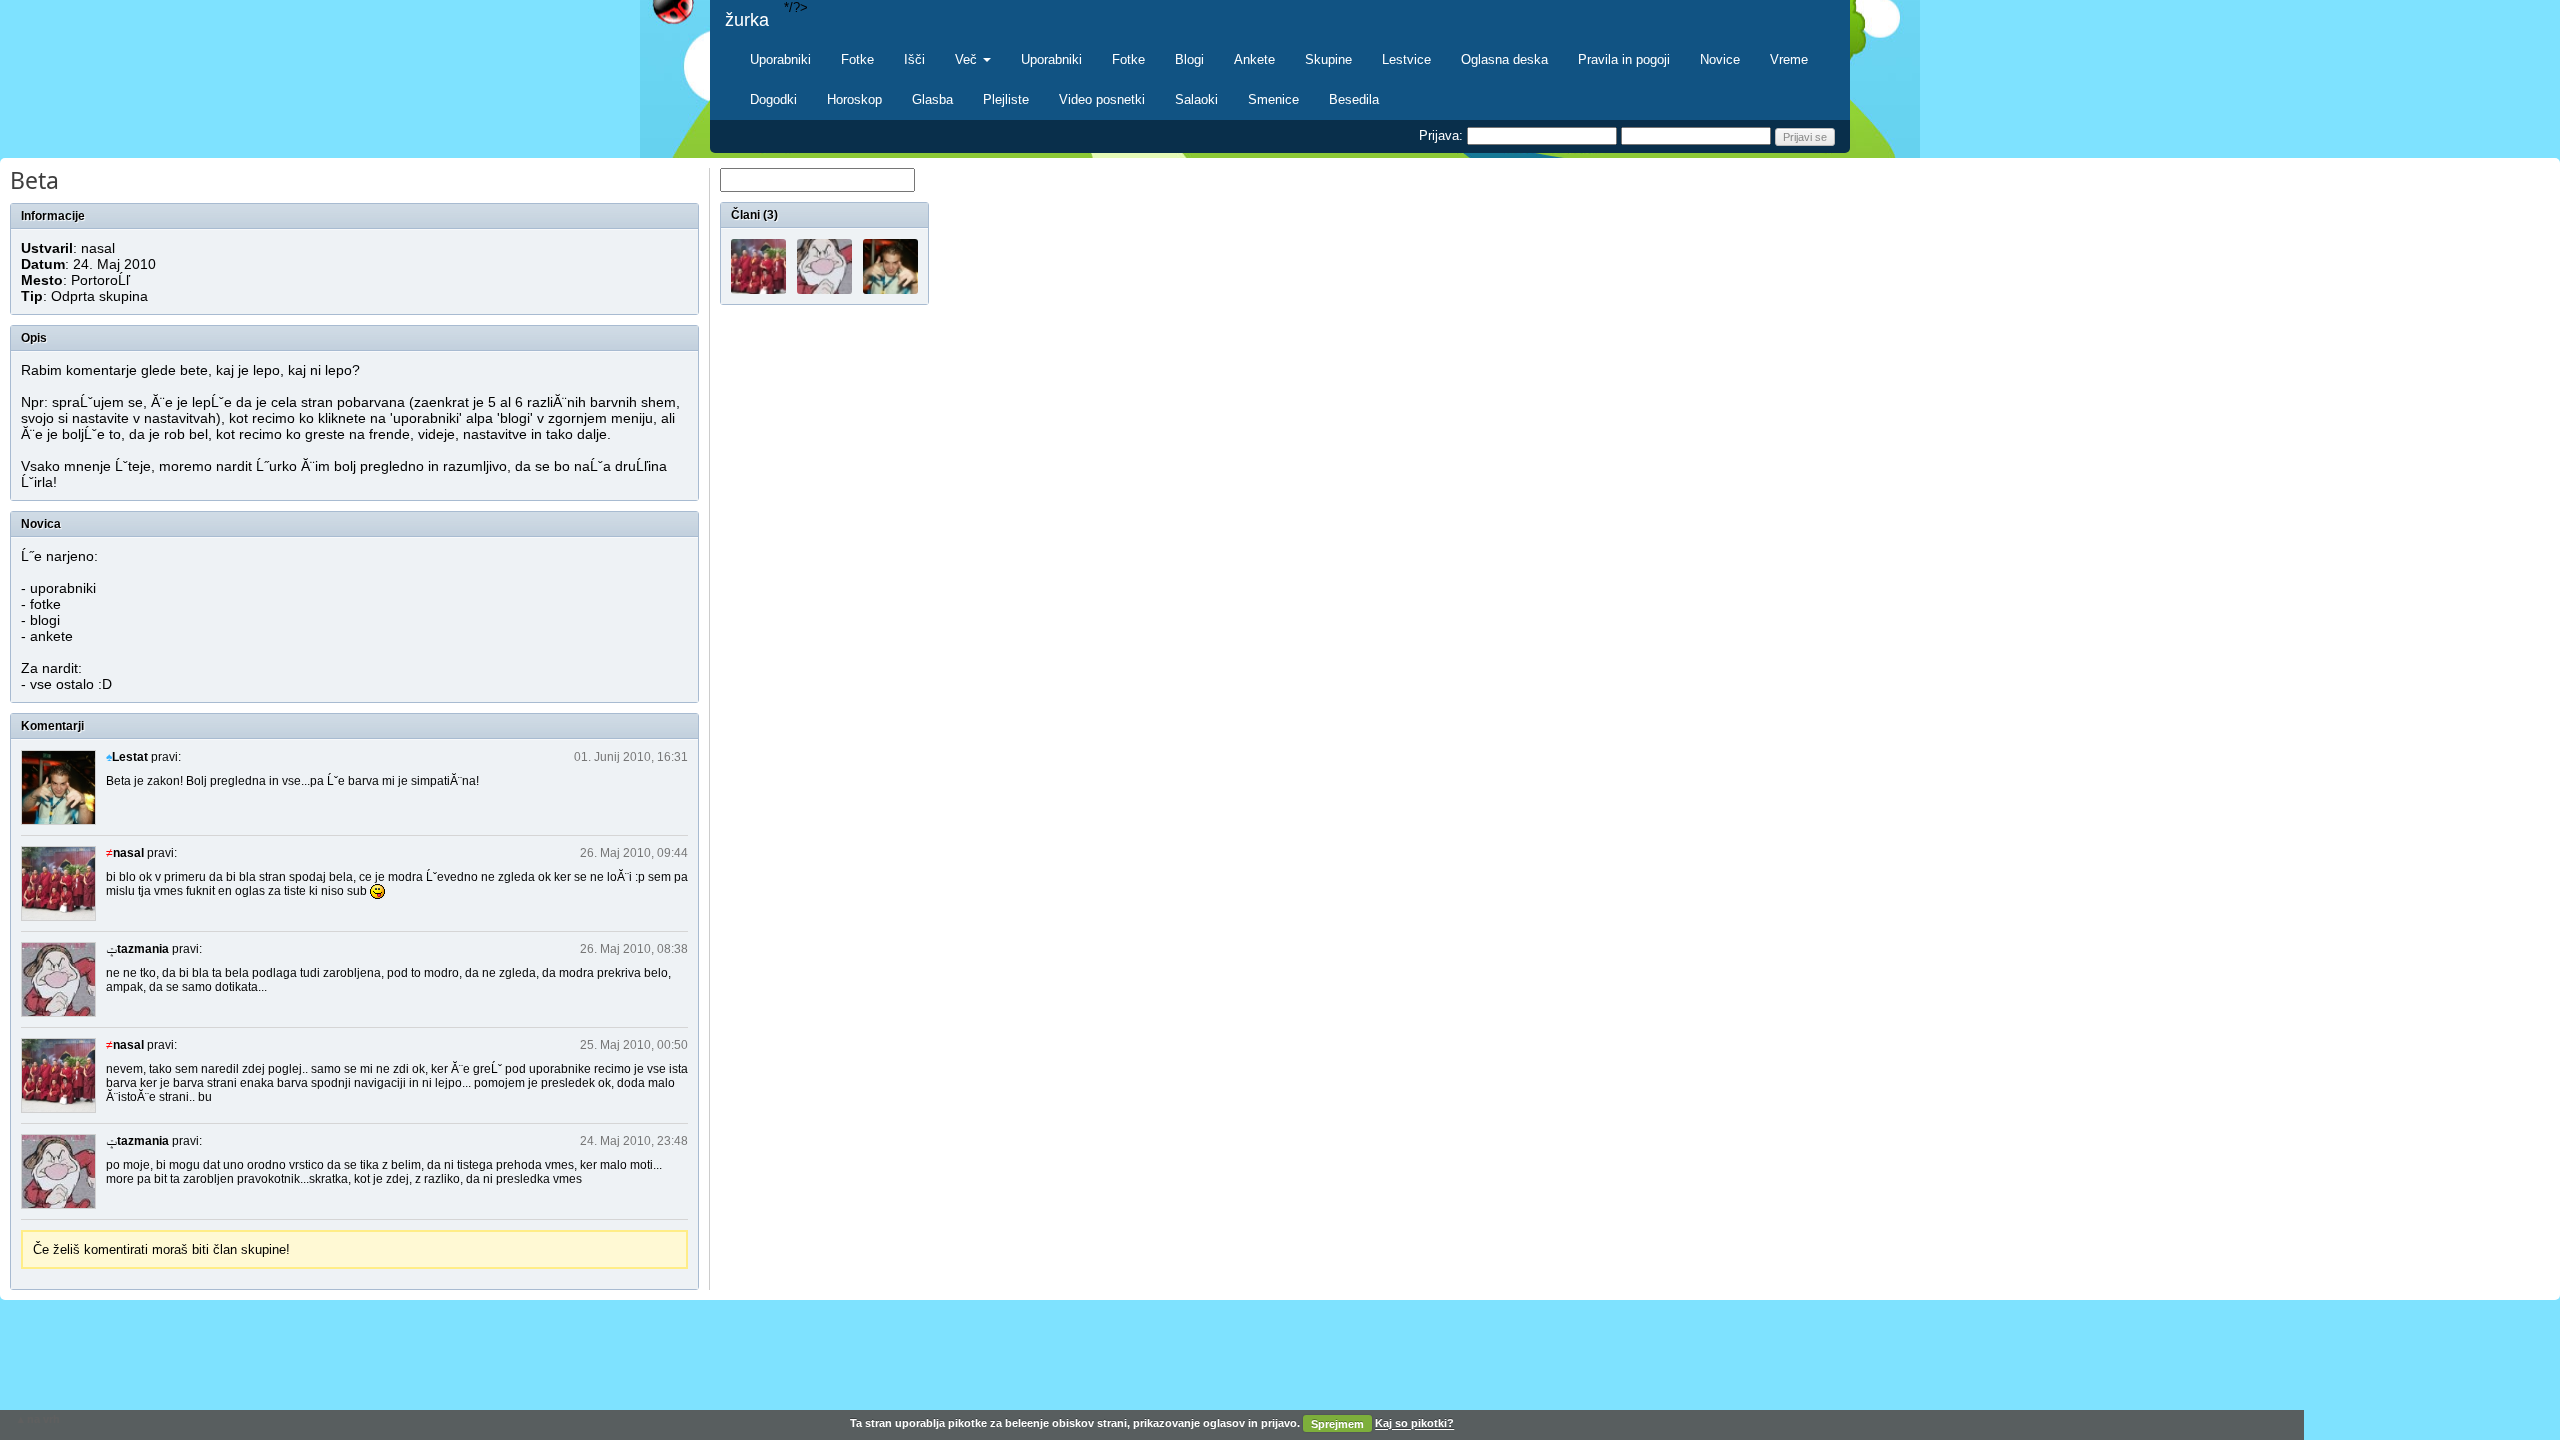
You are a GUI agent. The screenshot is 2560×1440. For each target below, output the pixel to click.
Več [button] (968, 59)
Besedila (1354, 99)
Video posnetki (1102, 99)
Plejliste (1006, 99)
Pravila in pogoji (1624, 59)
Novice (1720, 59)
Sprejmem (1337, 1424)
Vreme (1789, 59)
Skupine (1328, 59)
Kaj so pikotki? (1414, 1424)
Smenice (1273, 99)
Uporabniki (780, 59)
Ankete (1254, 59)
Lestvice (1406, 59)
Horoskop (854, 99)
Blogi (1189, 59)
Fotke (857, 59)
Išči (914, 59)
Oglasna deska (1504, 59)
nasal (98, 248)
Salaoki (1196, 99)
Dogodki (773, 99)
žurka (747, 20)
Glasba (932, 99)
